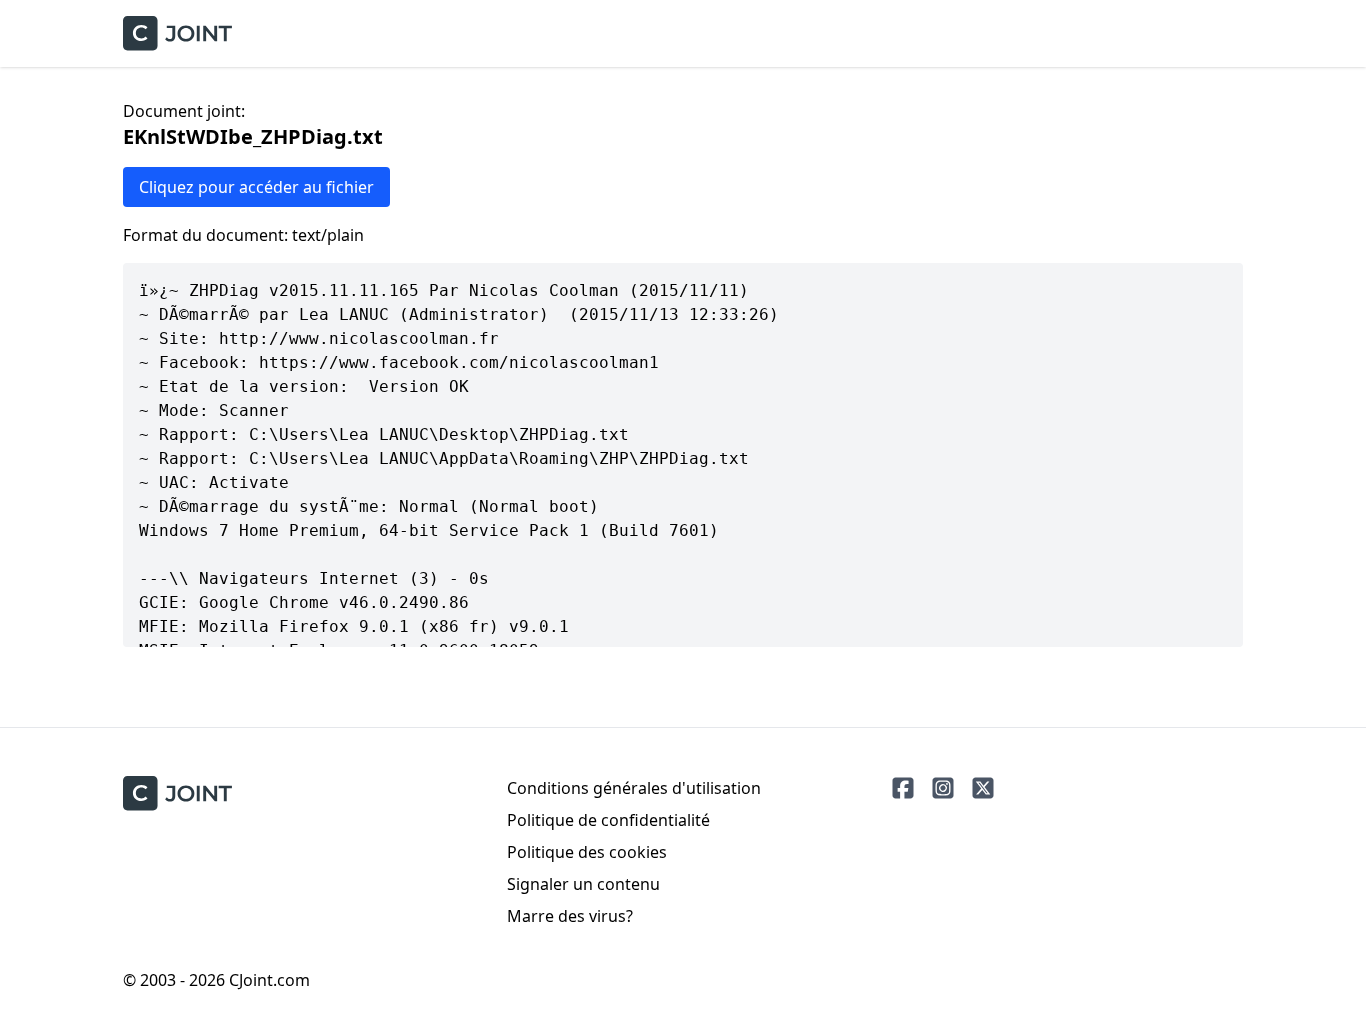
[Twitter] (983, 788)
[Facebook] (903, 788)
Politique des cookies (587, 852)
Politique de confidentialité (608, 820)
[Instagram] (943, 788)
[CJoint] (177, 793)
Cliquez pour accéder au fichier (256, 187)
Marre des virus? (570, 916)
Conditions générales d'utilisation (634, 788)
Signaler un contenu (583, 884)
